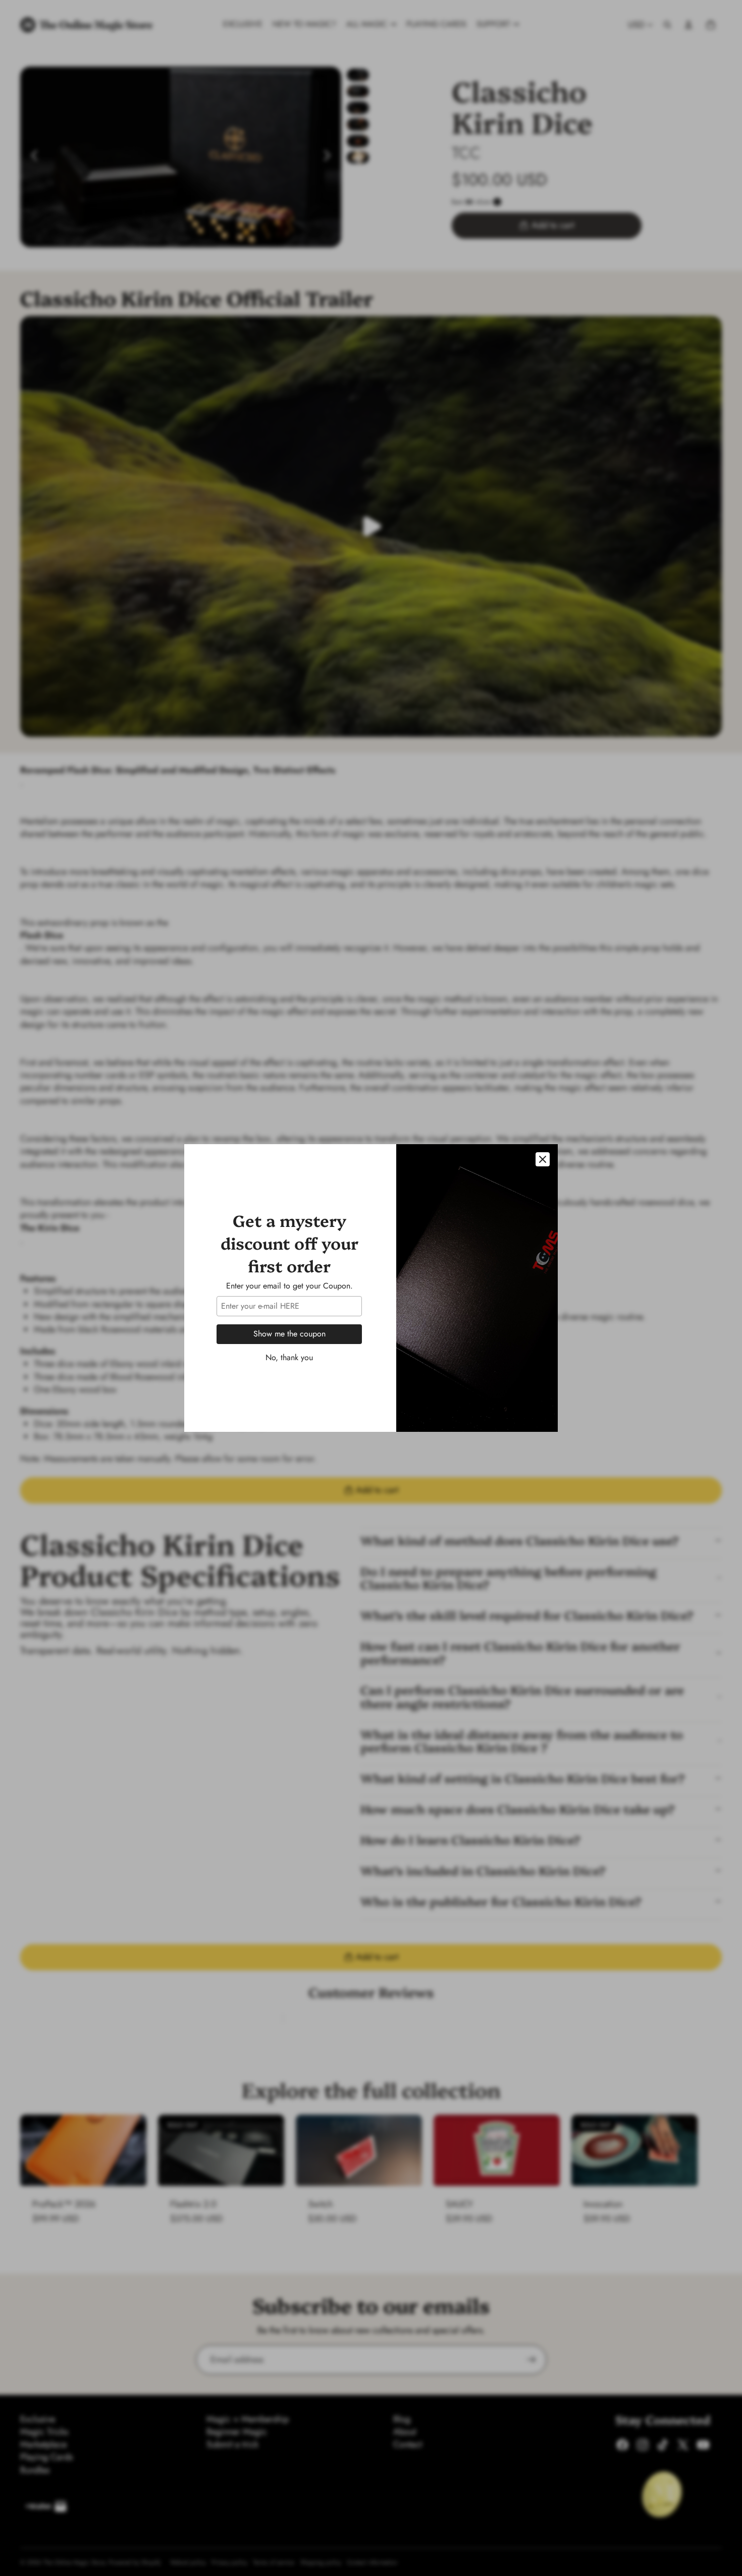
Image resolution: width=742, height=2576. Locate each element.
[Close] (543, 1159)
